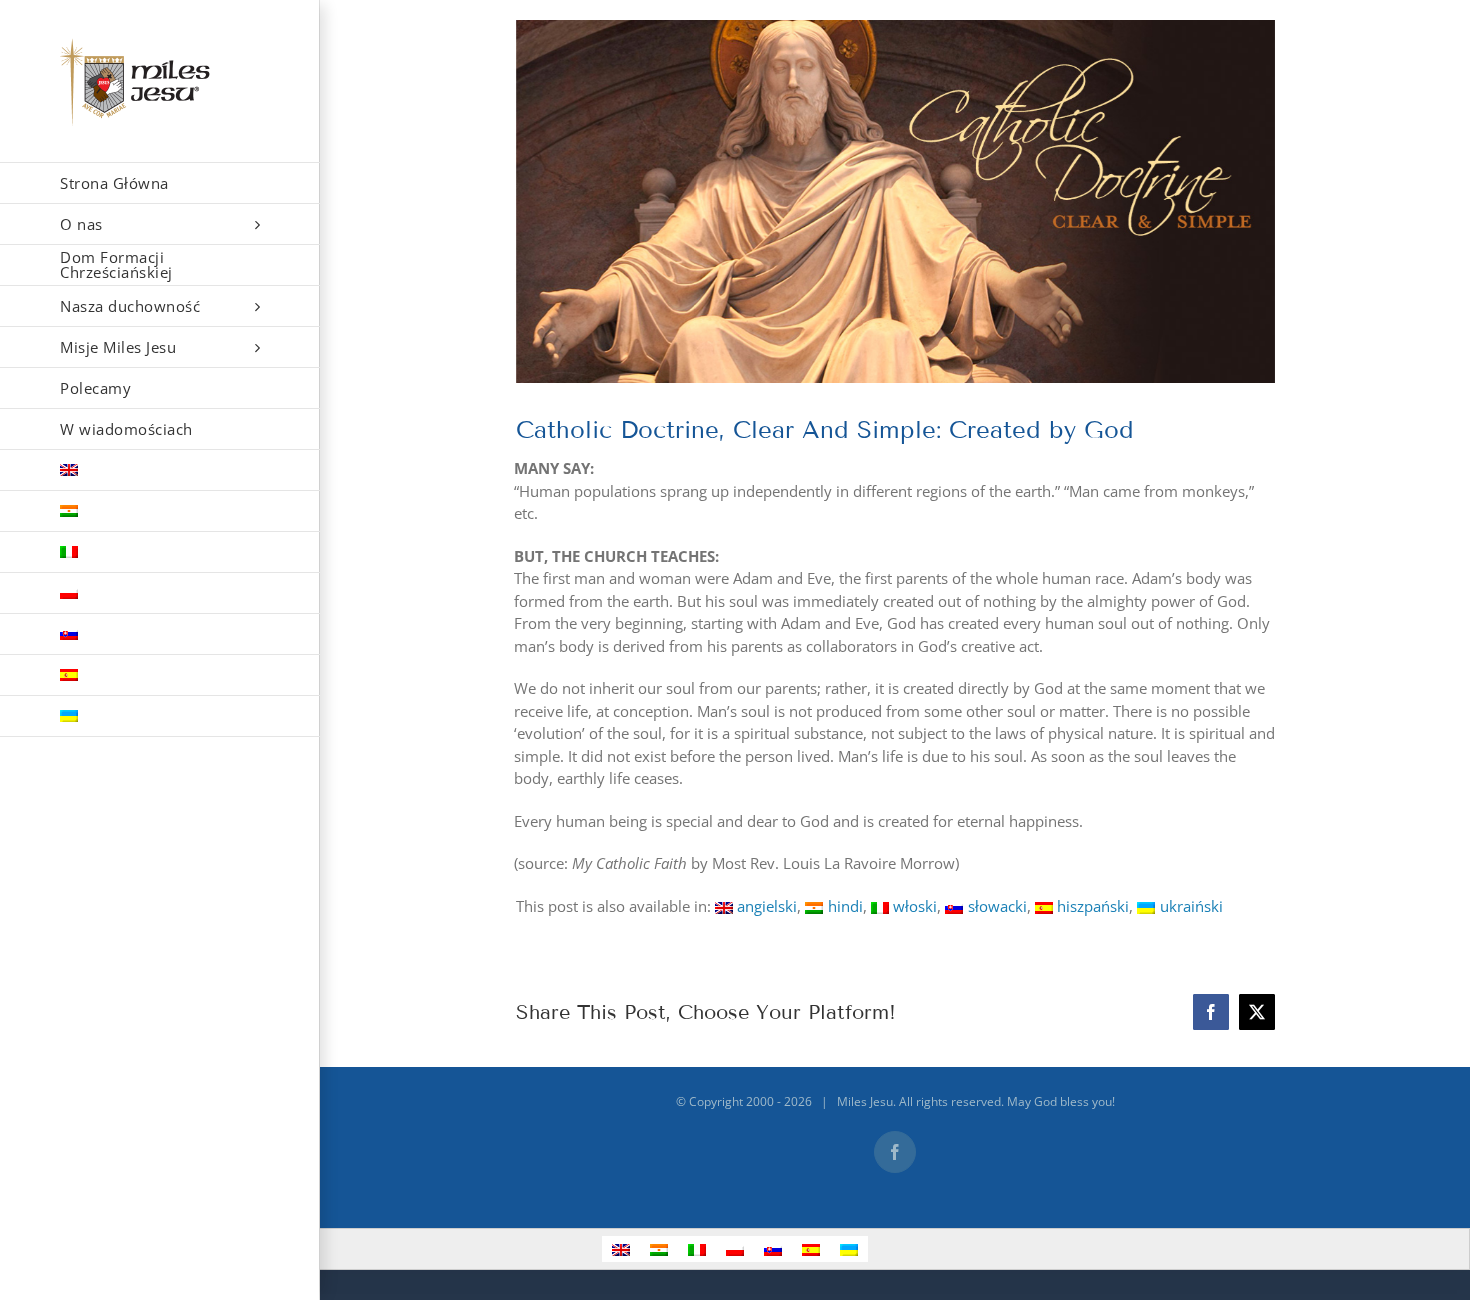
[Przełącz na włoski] (160, 552)
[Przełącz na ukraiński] (160, 716)
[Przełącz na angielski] (160, 470)
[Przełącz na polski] (735, 1249)
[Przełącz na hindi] (160, 511)
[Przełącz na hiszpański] (160, 675)
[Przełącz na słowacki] (160, 634)
